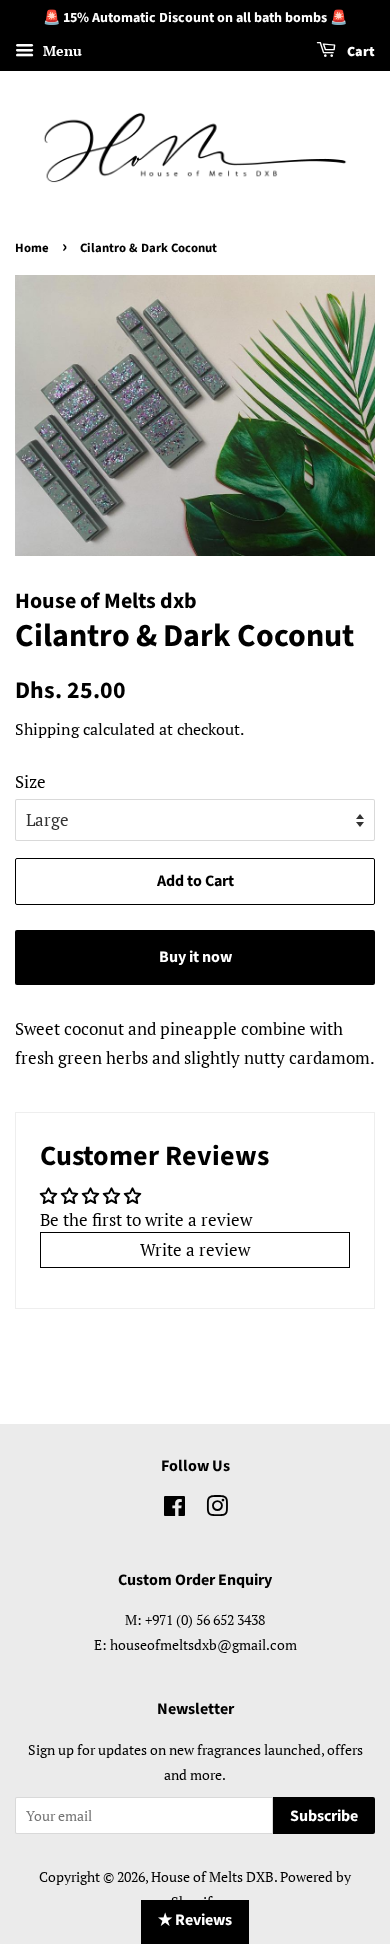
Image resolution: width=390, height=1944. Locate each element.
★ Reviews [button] (195, 1920)
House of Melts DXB (212, 1876)
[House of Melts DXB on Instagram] (217, 1509)
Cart (359, 52)
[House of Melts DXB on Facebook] (174, 1509)
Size (30, 781)
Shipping (47, 729)
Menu (60, 50)
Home (32, 248)
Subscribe (324, 1816)
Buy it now (195, 957)
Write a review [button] (195, 1249)
